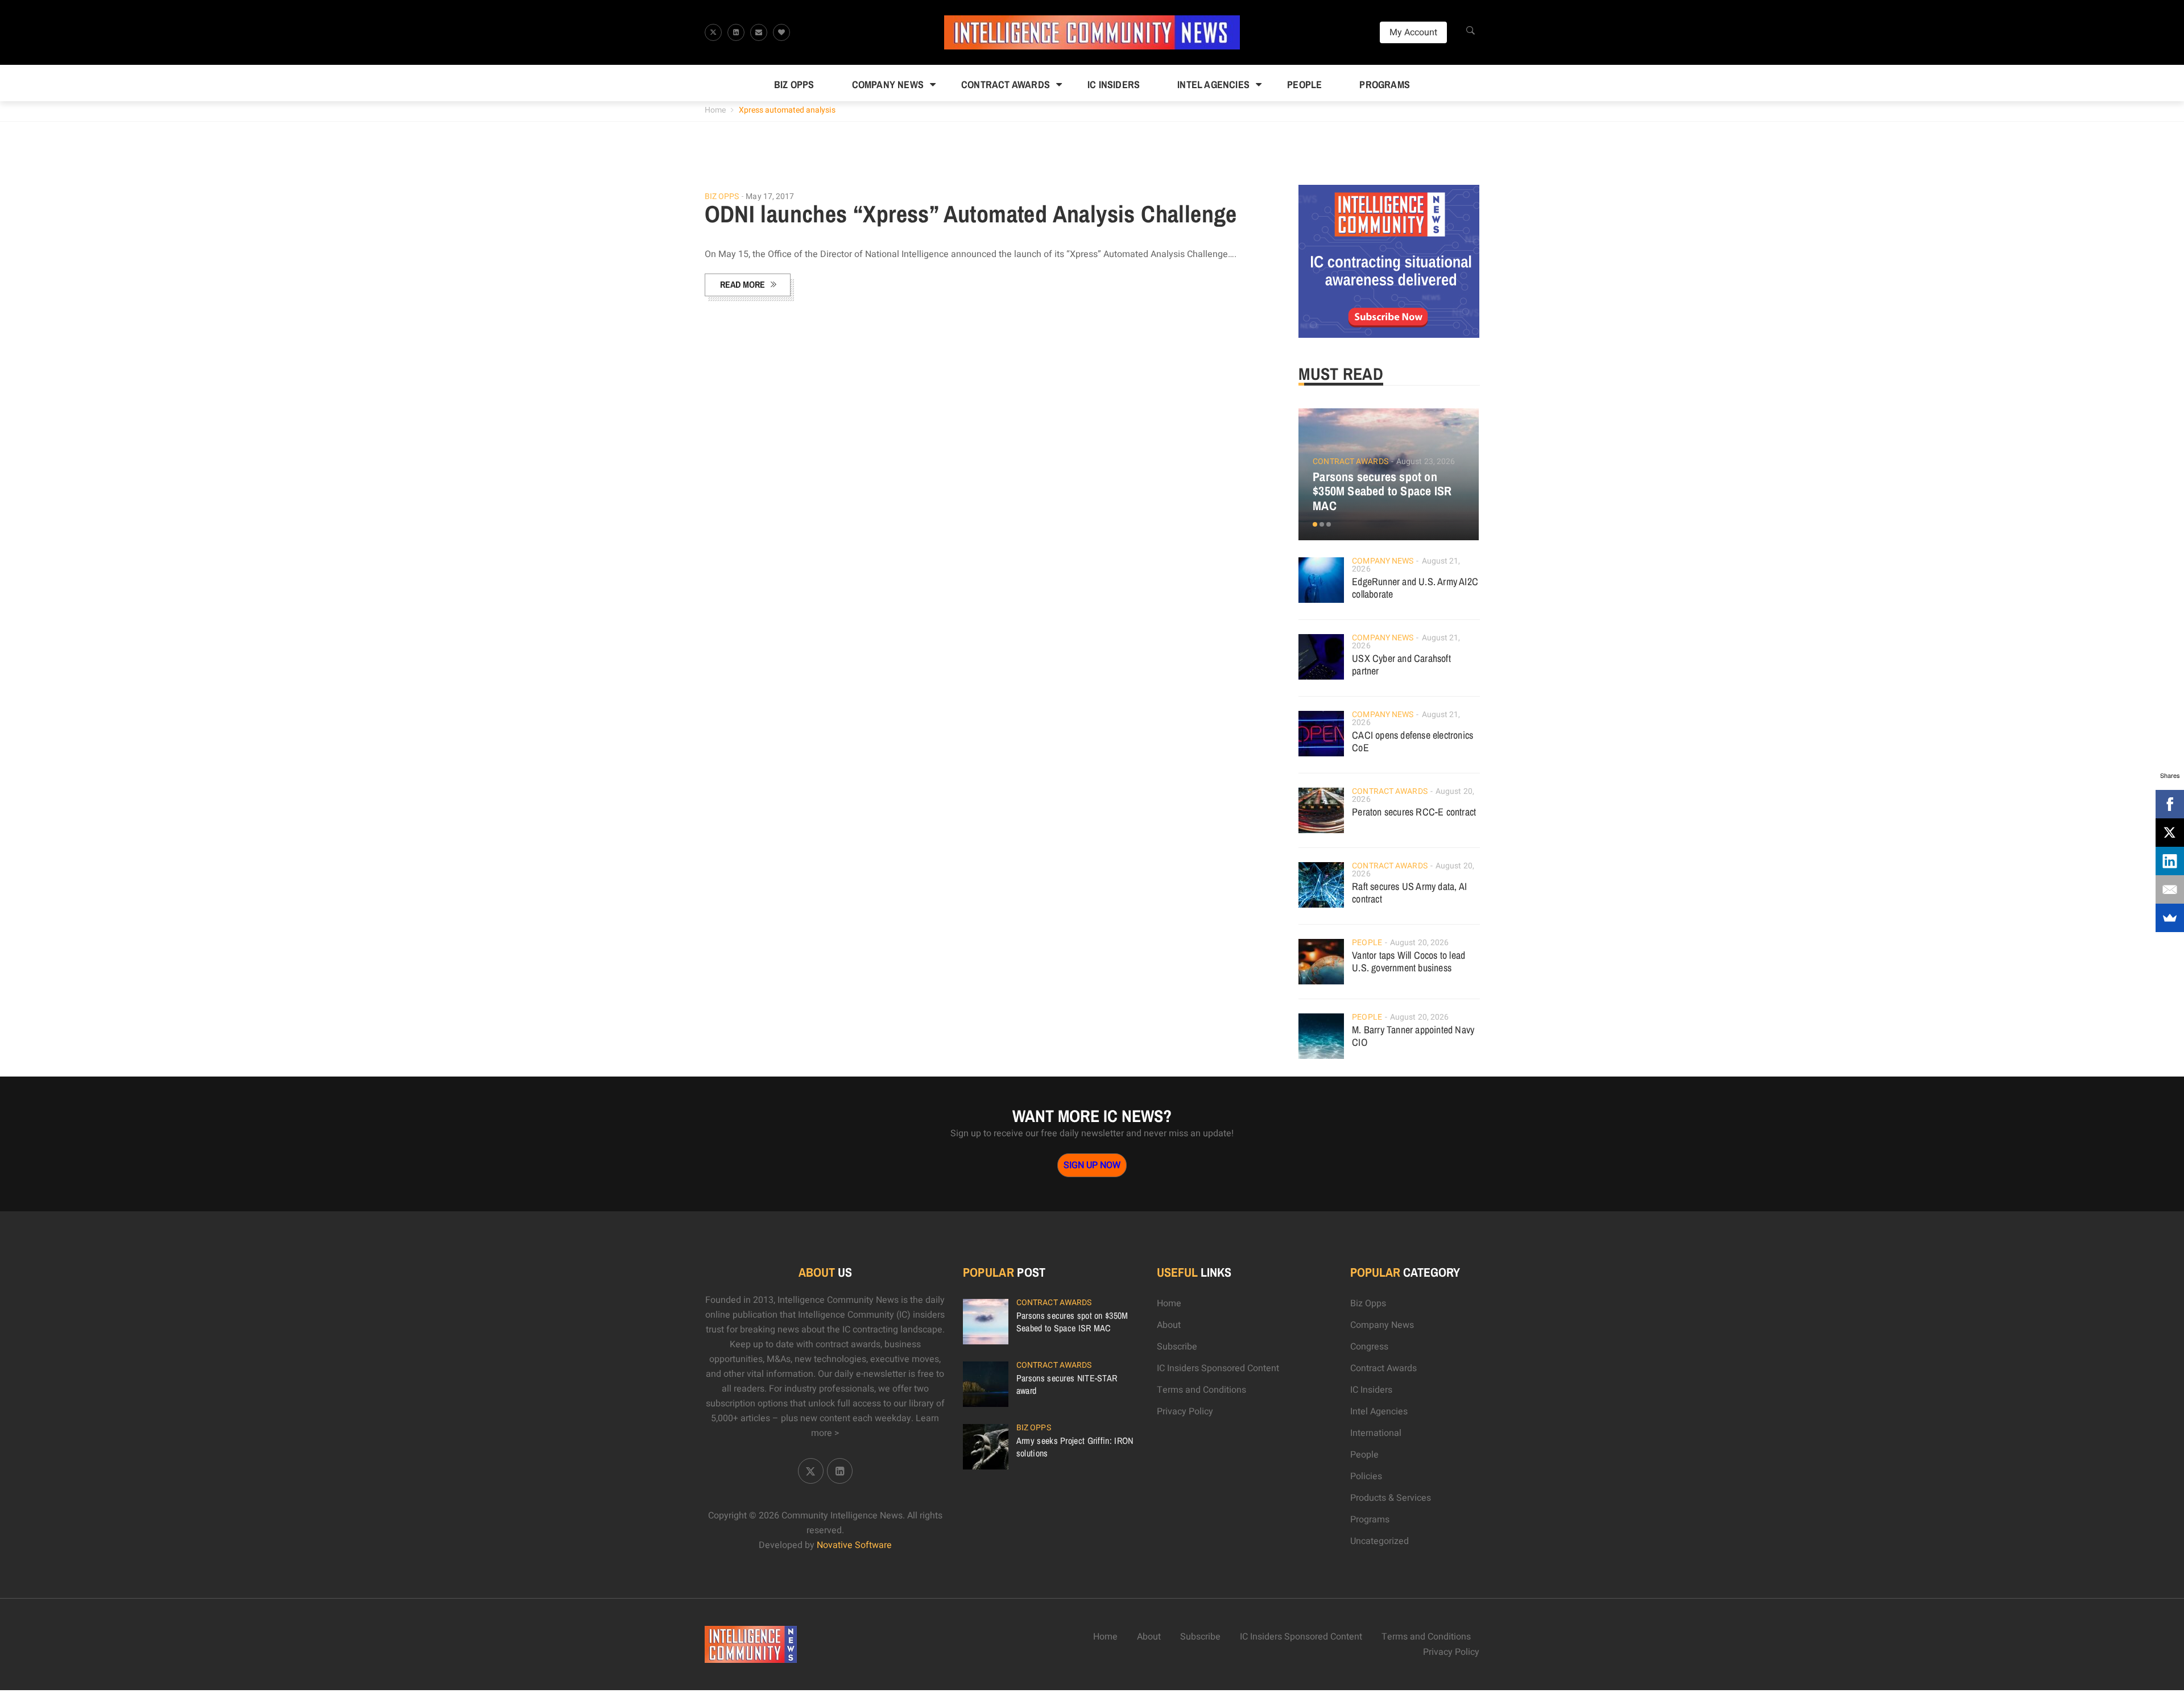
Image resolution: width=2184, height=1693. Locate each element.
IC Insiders (1114, 84)
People (1304, 84)
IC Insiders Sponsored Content (1218, 1368)
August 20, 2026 (1420, 943)
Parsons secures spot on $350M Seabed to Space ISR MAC (1382, 491)
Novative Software (854, 1545)
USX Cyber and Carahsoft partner (1401, 665)
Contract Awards (1006, 84)
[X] (2170, 833)
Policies (1366, 1476)
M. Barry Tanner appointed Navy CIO (1413, 1036)
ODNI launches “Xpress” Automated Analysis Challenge (971, 214)
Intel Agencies (1213, 84)
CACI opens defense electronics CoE (1412, 741)
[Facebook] (2170, 804)
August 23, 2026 (1426, 461)
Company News (888, 84)
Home (715, 110)
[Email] (2170, 889)
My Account (1413, 32)
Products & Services (1391, 1498)
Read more (743, 284)
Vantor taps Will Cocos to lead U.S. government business (1409, 961)
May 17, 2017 (770, 196)
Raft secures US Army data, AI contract (1409, 893)
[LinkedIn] (2170, 861)
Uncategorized (1380, 1541)
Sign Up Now (1092, 1165)
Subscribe (1177, 1347)
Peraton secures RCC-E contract (1414, 812)
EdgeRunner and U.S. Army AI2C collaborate (1415, 588)
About (1169, 1325)
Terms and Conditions (1201, 1390)
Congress (1369, 1347)
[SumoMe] (2170, 918)
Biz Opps (794, 84)
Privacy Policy (1185, 1411)
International (1376, 1433)
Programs (1385, 84)
